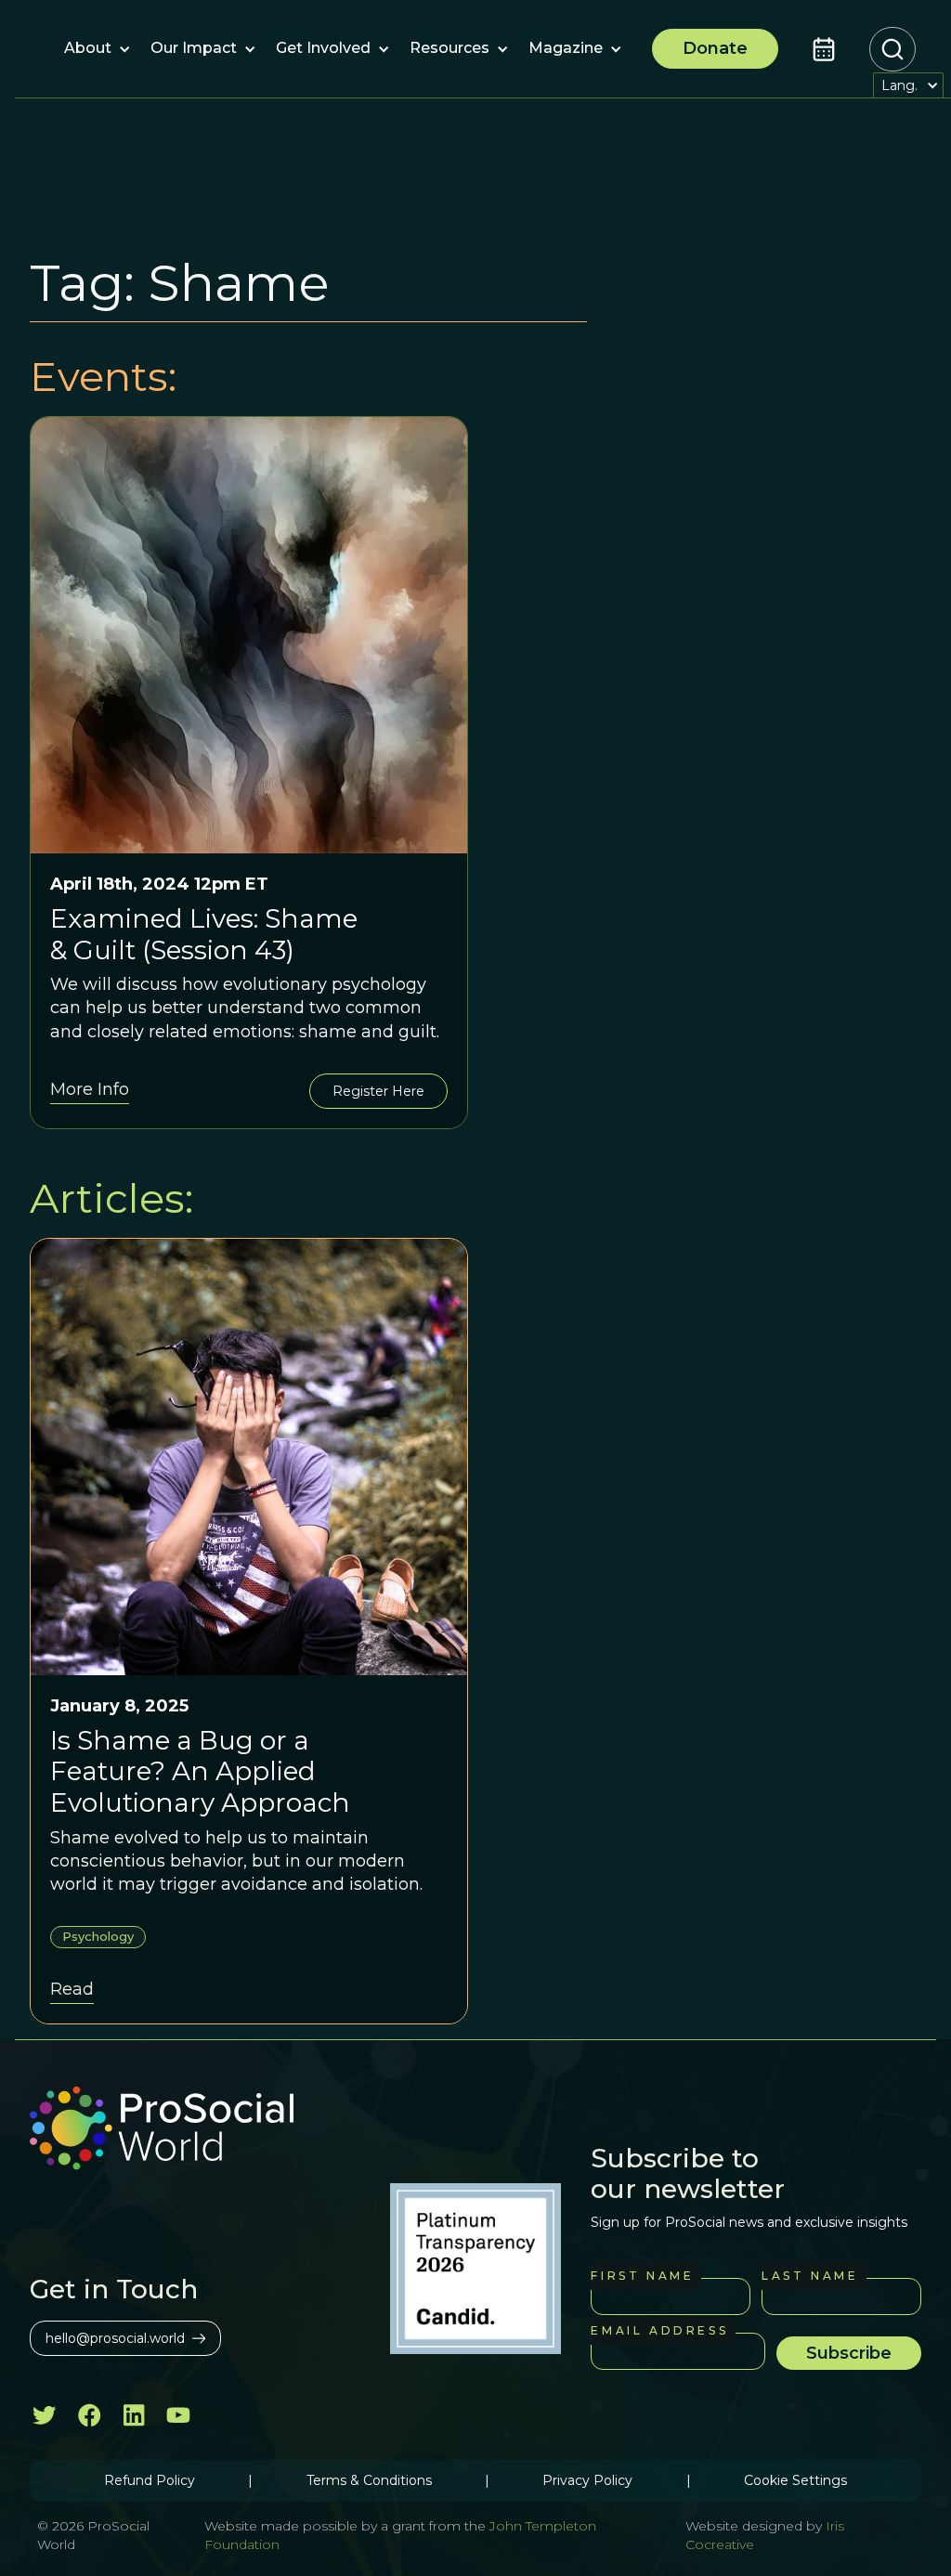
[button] (88, 49)
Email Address (659, 2330)
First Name (642, 2276)
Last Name (810, 2276)
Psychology (98, 1936)
